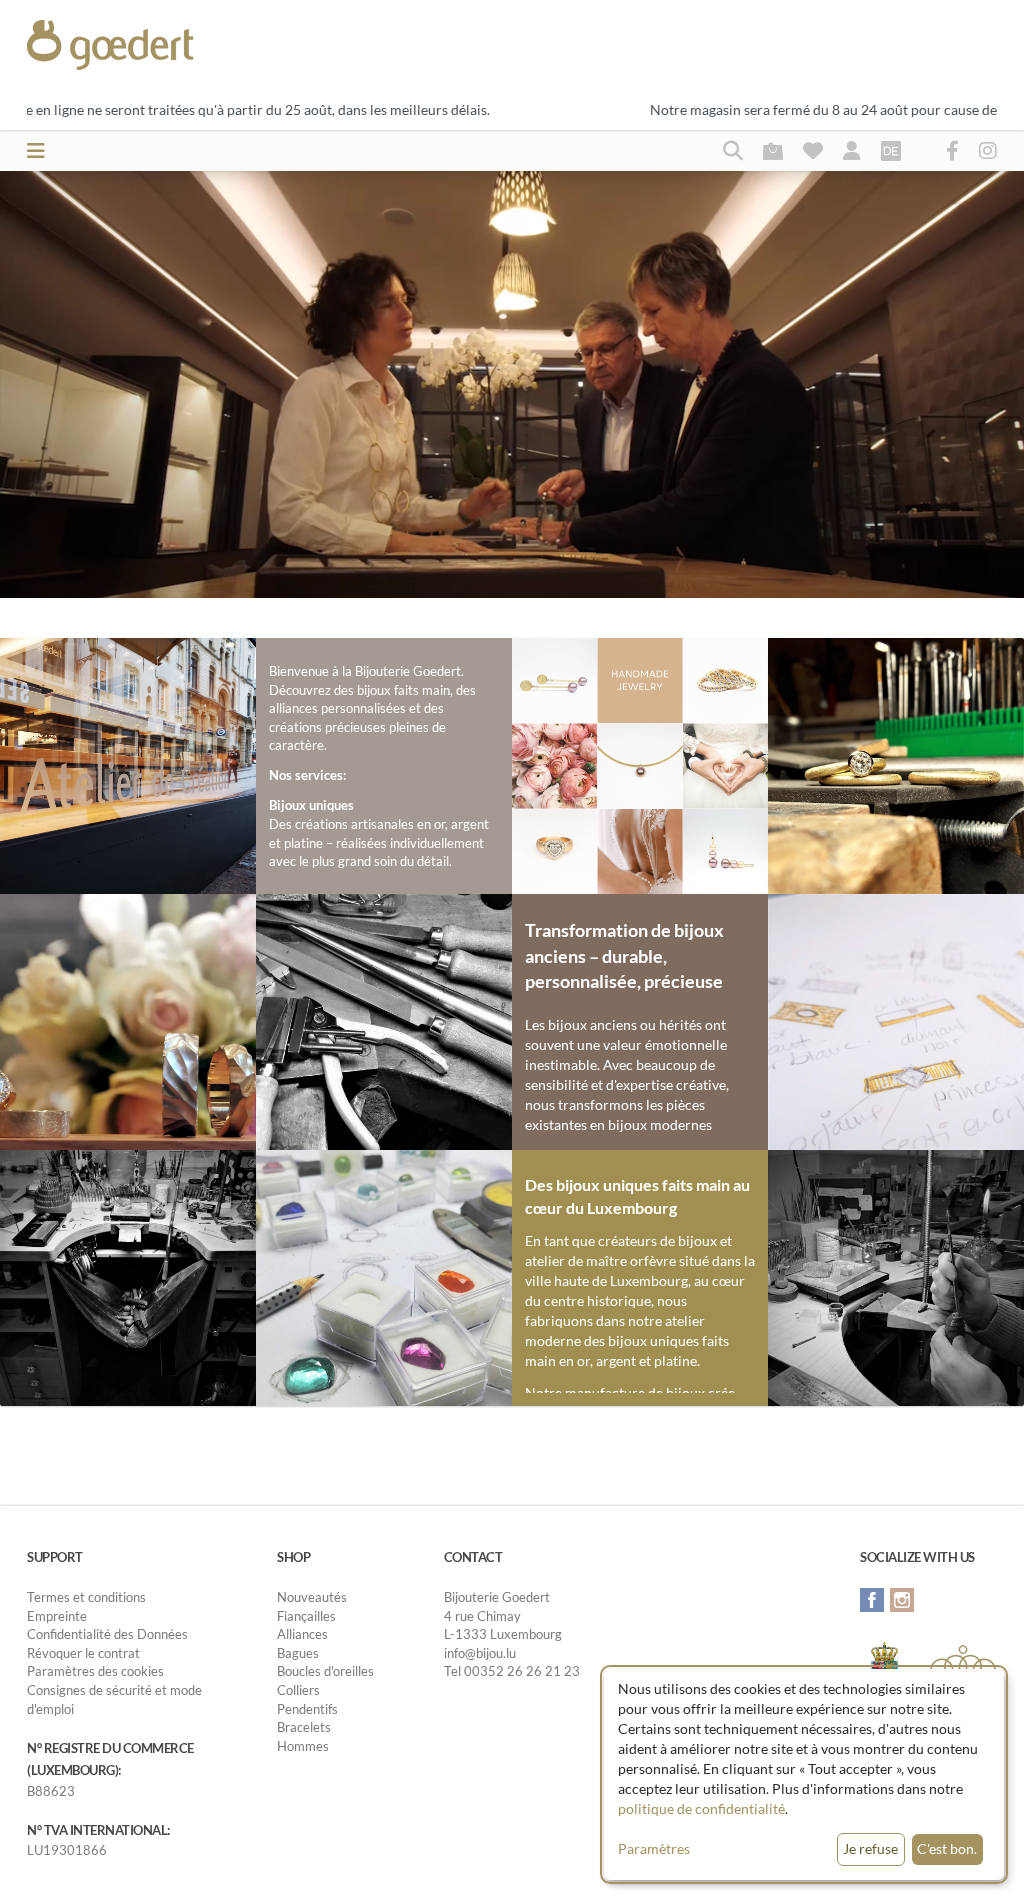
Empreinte (57, 1616)
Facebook (872, 1600)
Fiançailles (306, 1616)
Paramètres (654, 1848)
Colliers (298, 1690)
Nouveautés (312, 1597)
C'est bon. (947, 1848)
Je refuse (870, 1848)
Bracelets (304, 1727)
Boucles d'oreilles (325, 1671)
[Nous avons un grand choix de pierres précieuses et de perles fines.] (384, 1275)
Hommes (303, 1746)
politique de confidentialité (701, 1808)
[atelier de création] (128, 1275)
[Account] (852, 150)
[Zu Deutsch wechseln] (891, 150)
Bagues (298, 1653)
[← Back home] (158, 45)
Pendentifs (307, 1709)
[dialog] (804, 1774)
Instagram (902, 1600)
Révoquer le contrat (83, 1653)
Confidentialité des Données (107, 1634)
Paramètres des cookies (95, 1671)
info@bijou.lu (480, 1653)
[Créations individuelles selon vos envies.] (896, 1019)
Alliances (302, 1634)
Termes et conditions (86, 1597)
